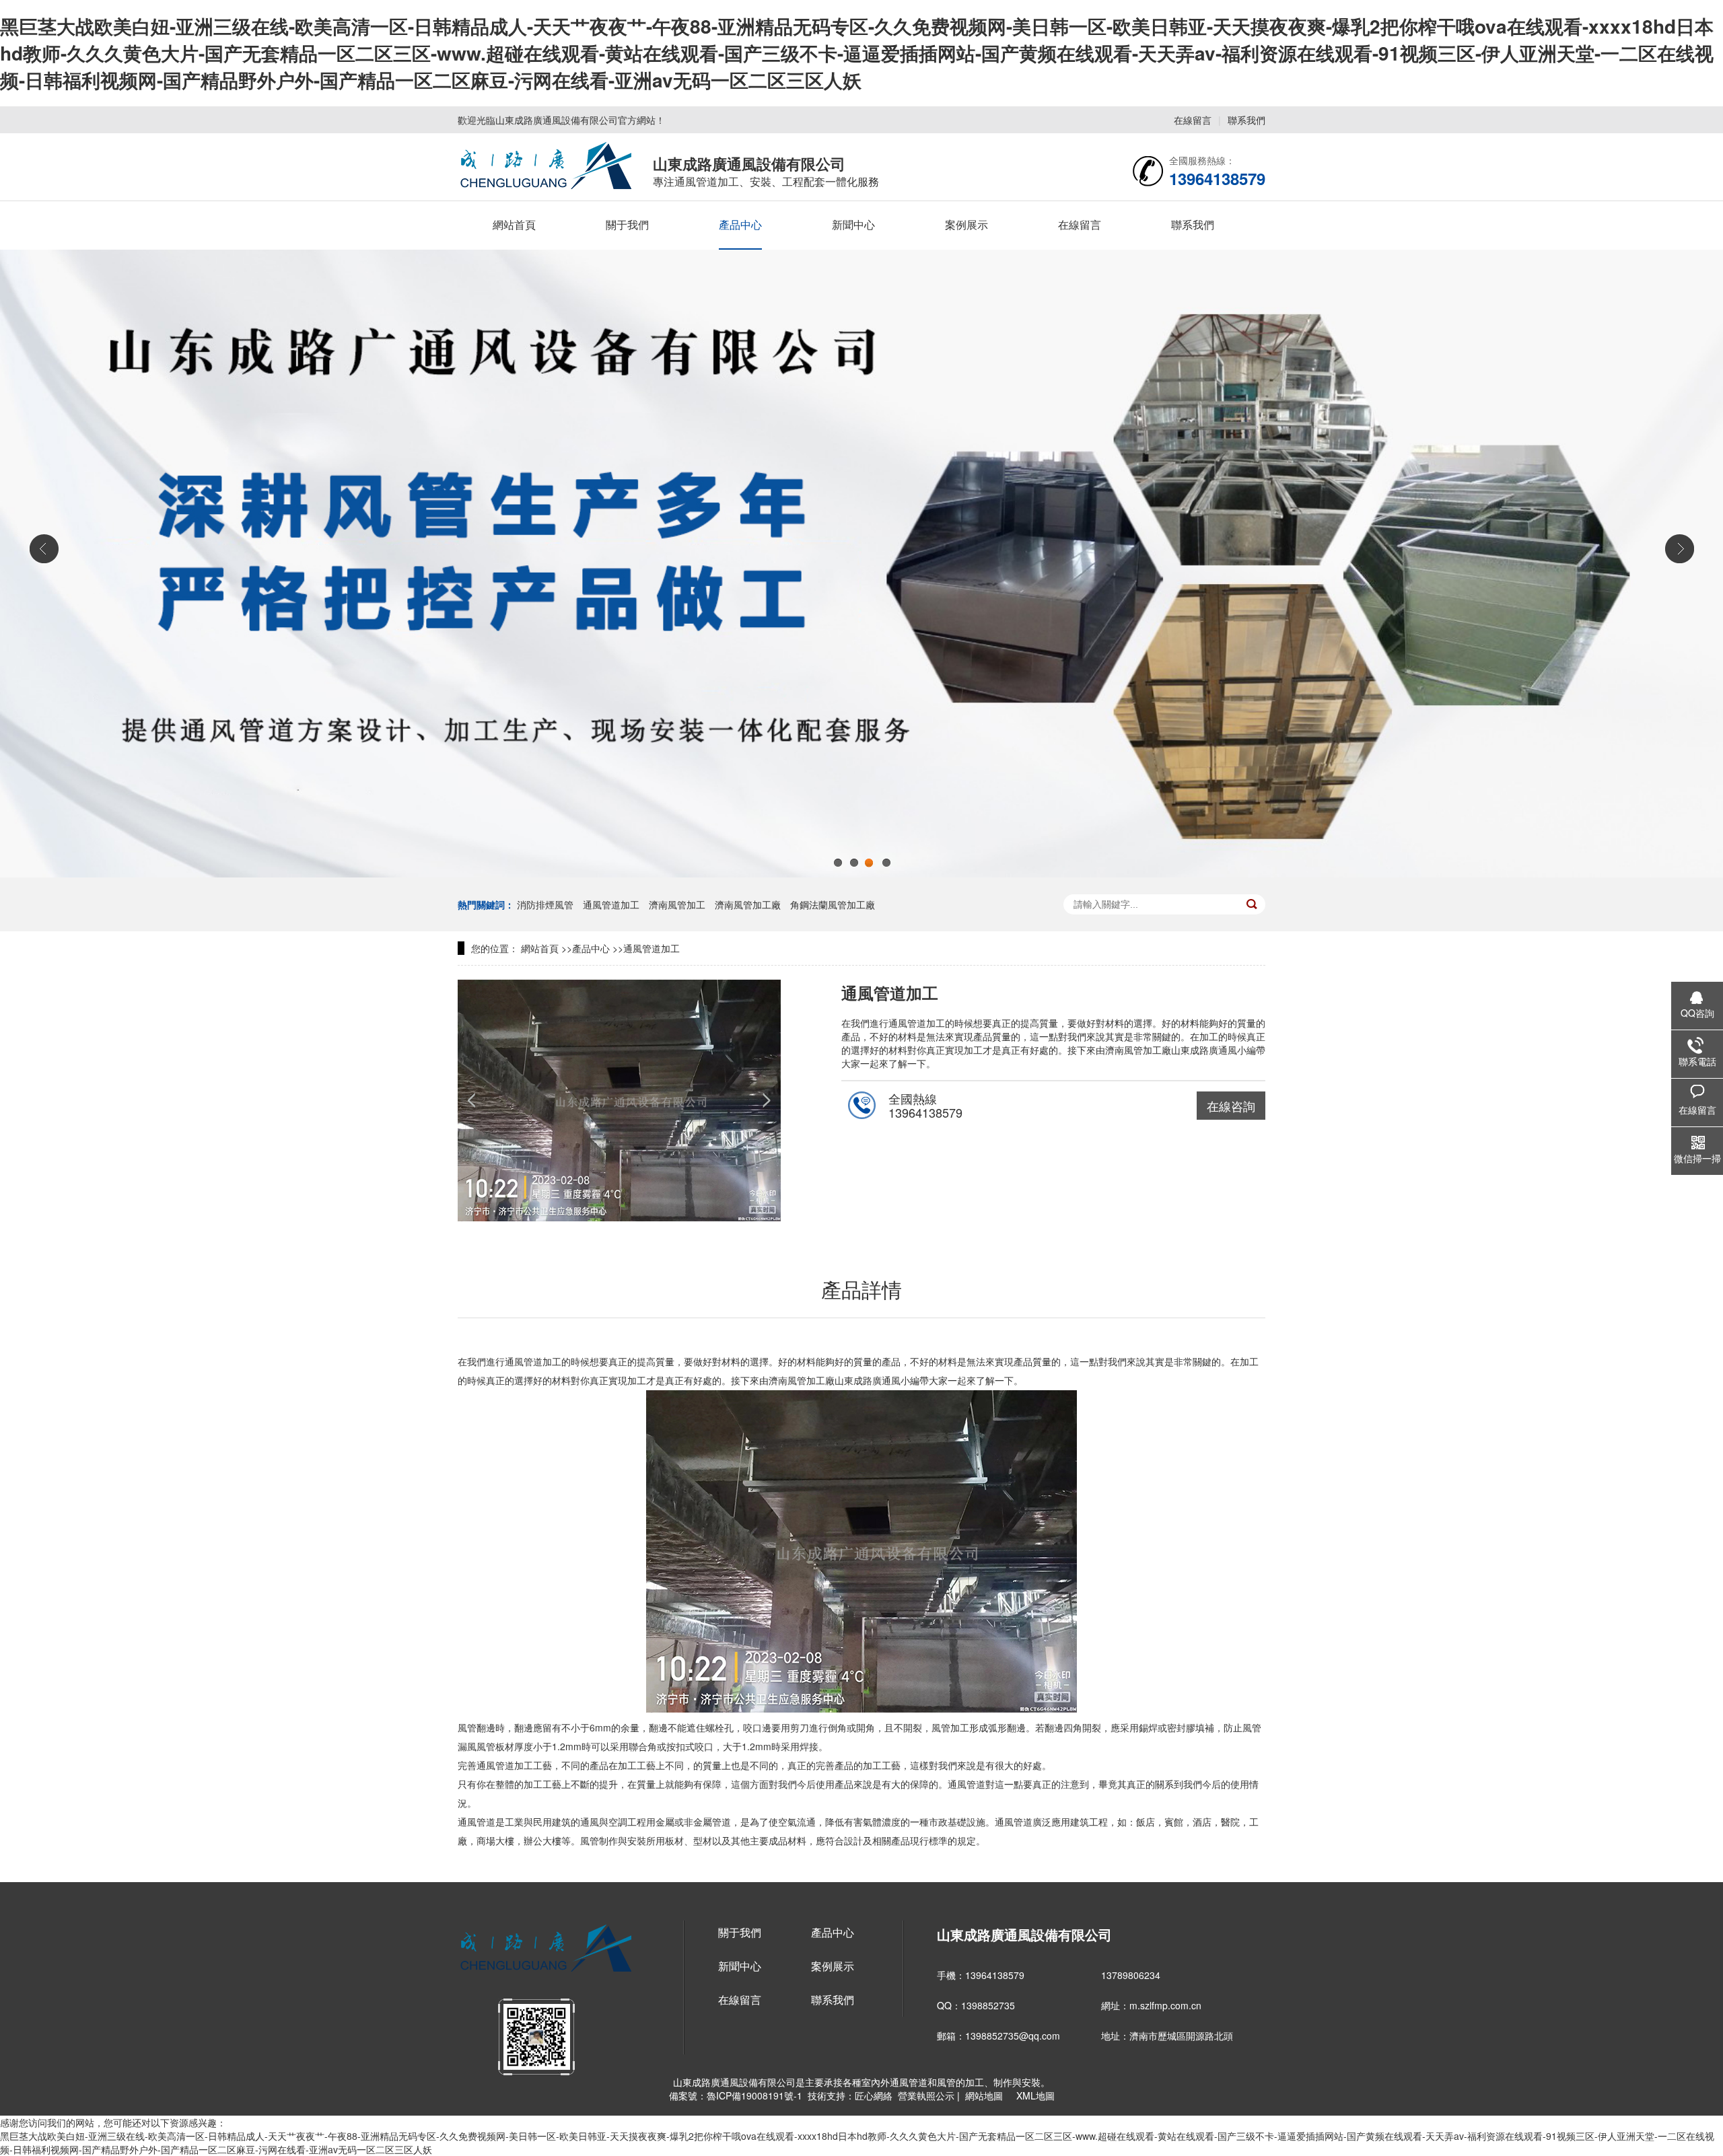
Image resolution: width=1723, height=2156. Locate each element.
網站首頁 (514, 224)
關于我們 (627, 224)
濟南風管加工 (678, 904)
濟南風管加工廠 (749, 904)
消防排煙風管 (547, 904)
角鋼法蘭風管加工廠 (833, 904)
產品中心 (740, 224)
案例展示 (966, 224)
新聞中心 (853, 224)
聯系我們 (1246, 120)
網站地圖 (984, 2095)
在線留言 (1193, 120)
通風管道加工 (612, 904)
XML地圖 (1033, 2095)
